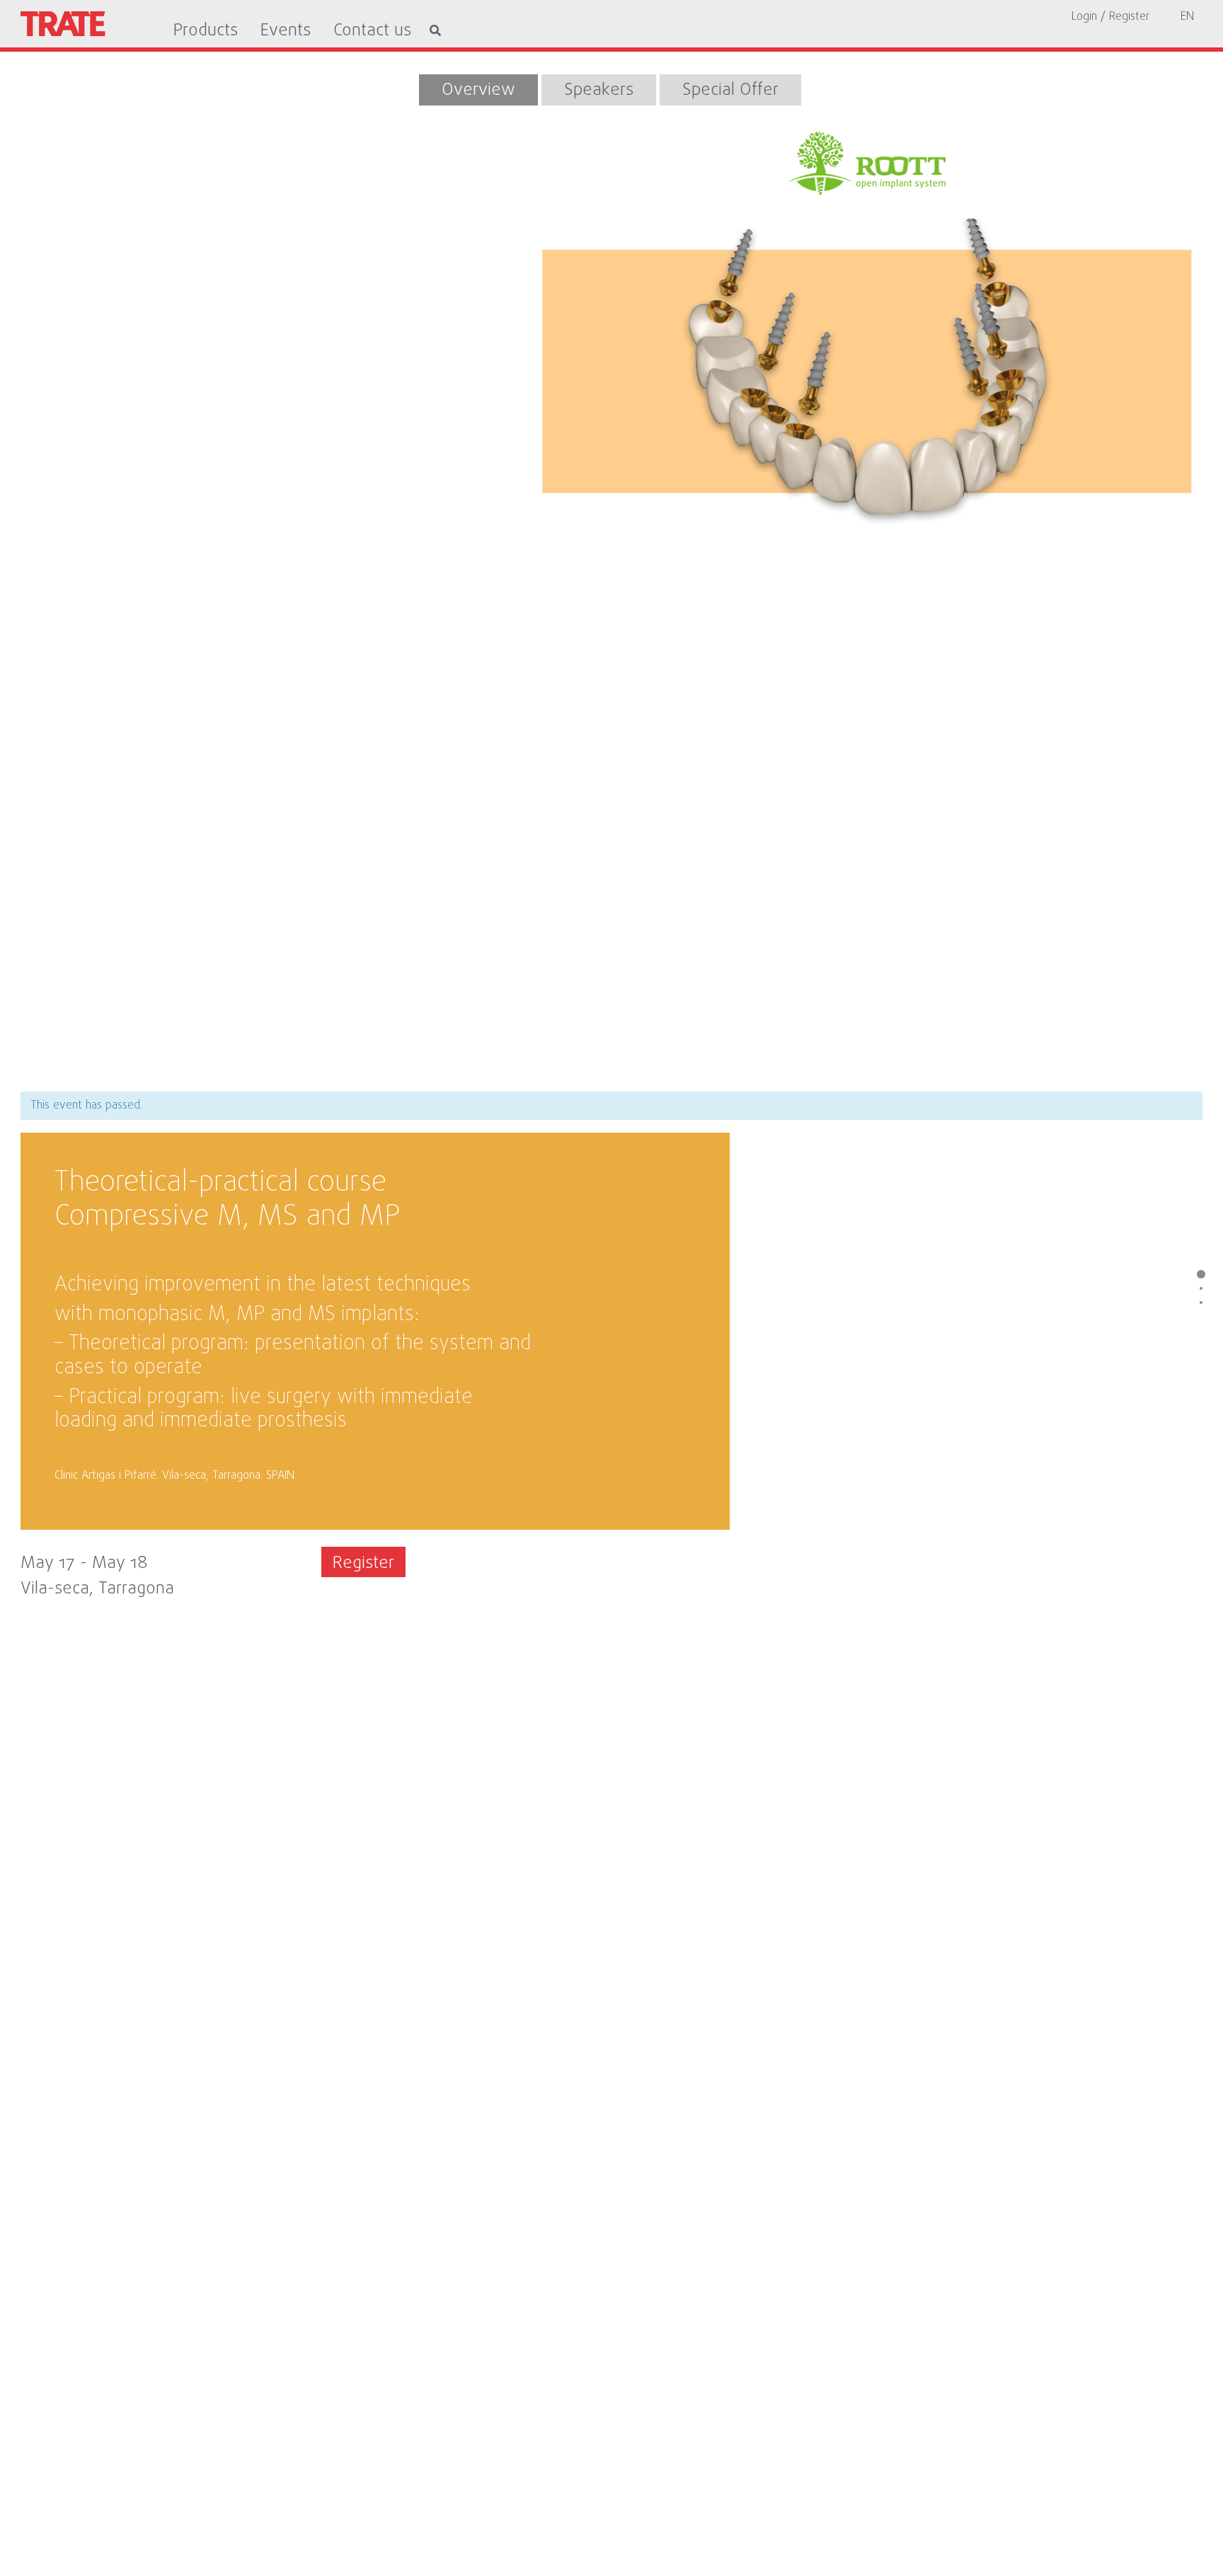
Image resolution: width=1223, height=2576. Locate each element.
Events (286, 31)
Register (363, 1563)
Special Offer (730, 90)
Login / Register (1110, 17)
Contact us (372, 31)
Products (206, 31)
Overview (478, 90)
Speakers (599, 90)
